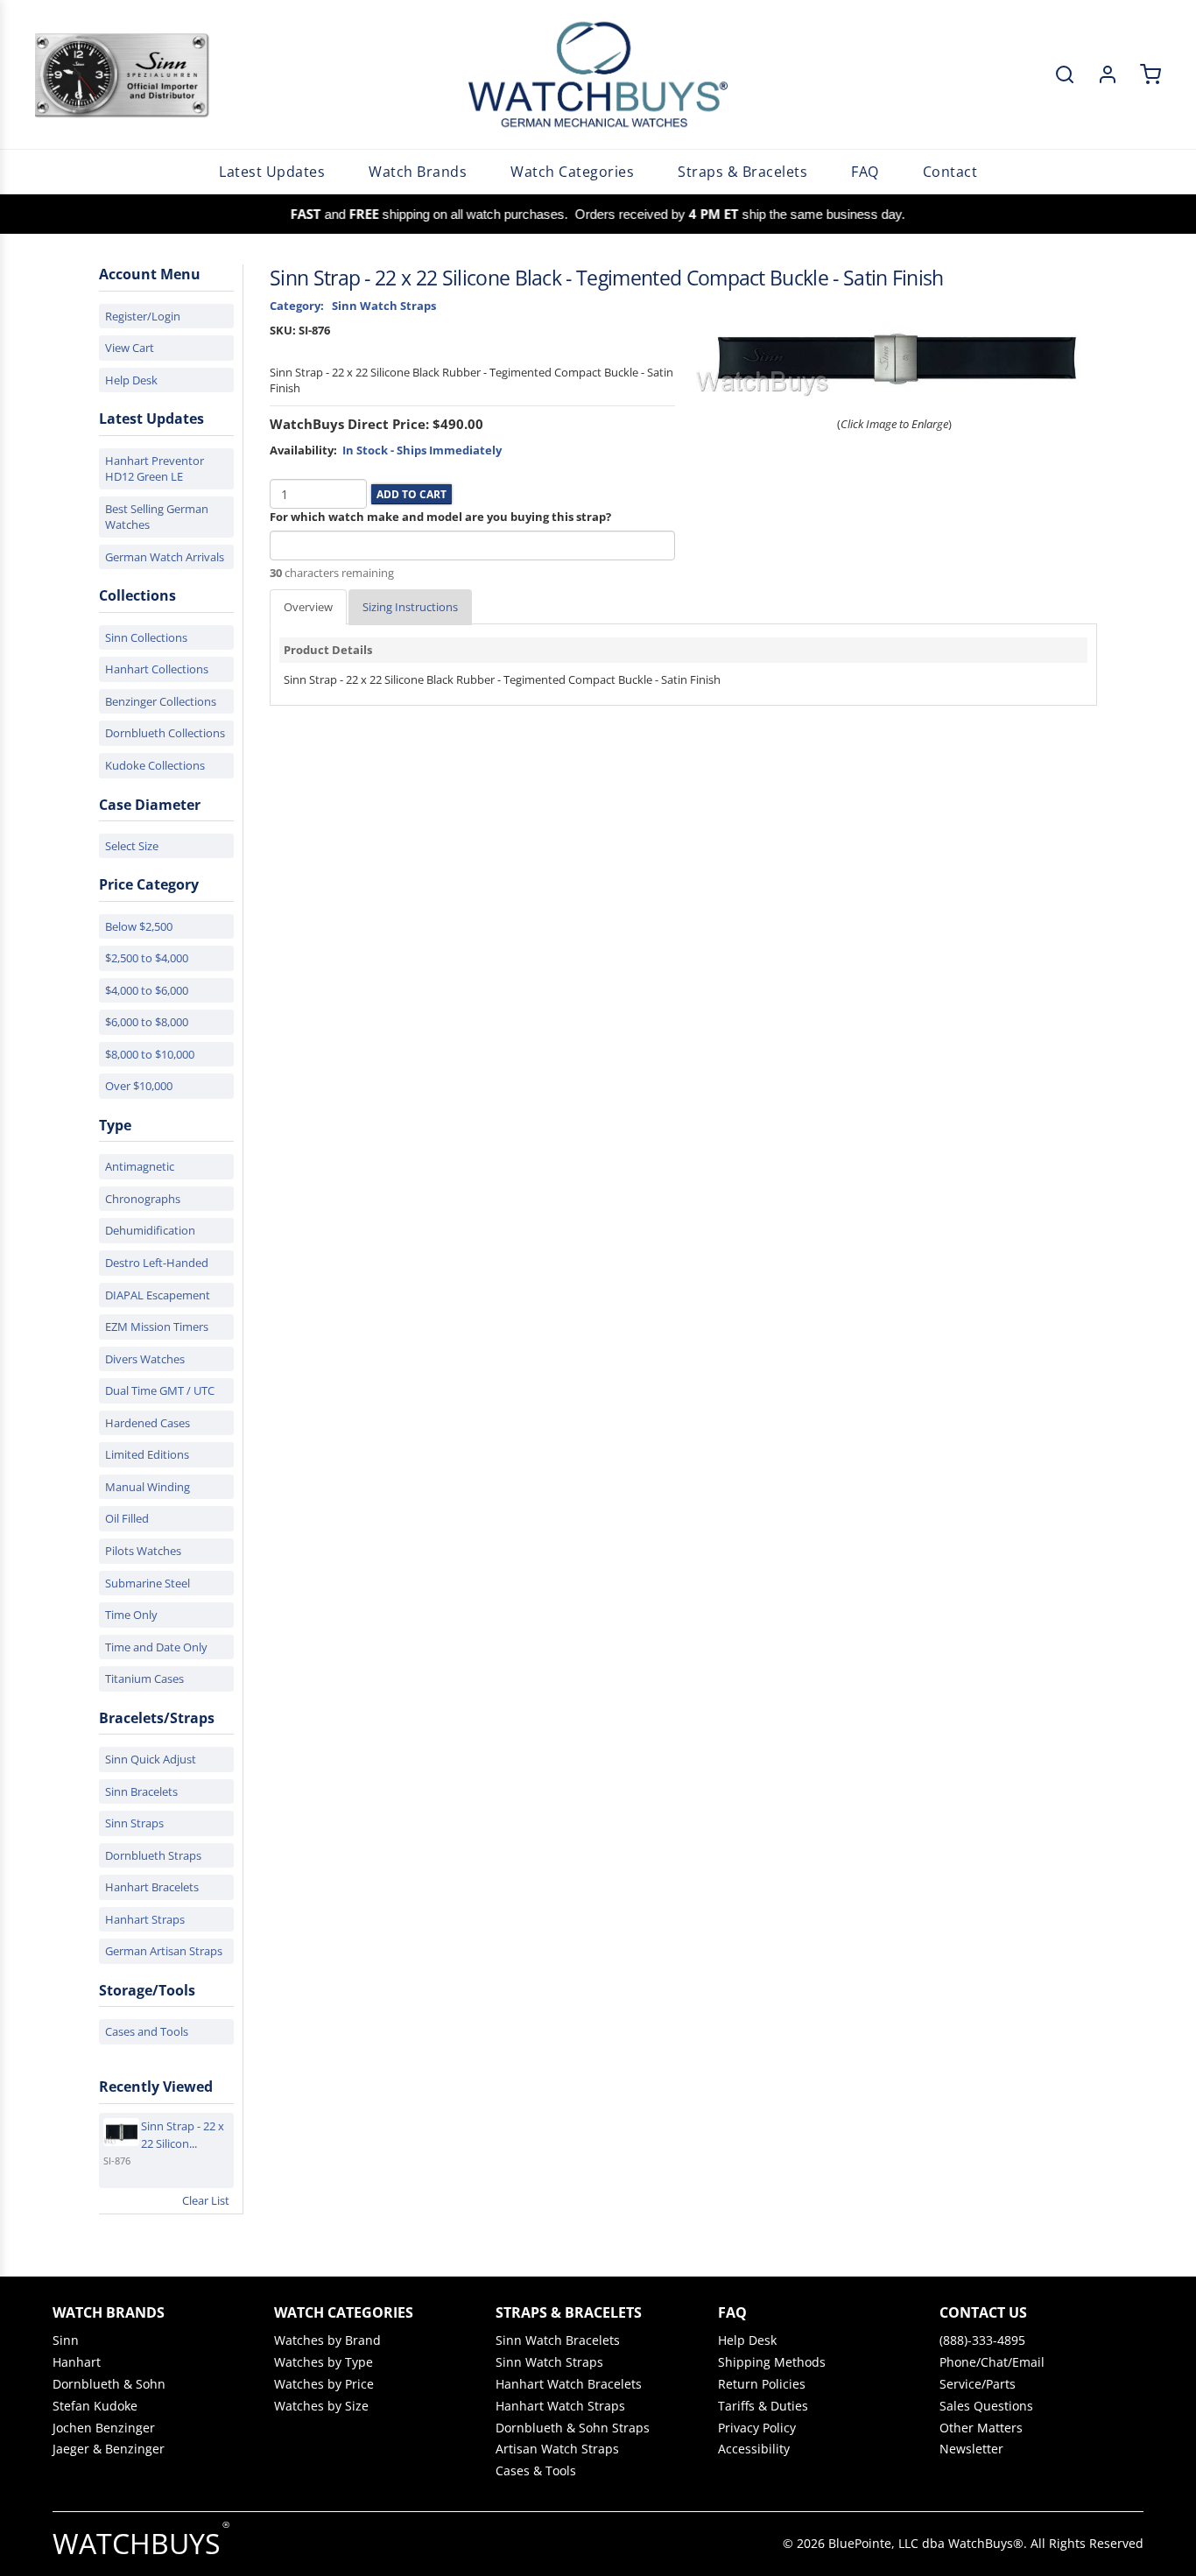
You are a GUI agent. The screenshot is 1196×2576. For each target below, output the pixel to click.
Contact (950, 172)
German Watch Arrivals (165, 557)
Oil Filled (127, 1518)
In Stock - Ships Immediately (422, 450)
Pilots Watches (143, 1551)
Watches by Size (321, 2406)
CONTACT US (983, 2312)
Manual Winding (148, 1487)
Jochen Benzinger (104, 2428)
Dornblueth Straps (153, 1855)
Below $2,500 (139, 926)
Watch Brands (418, 172)
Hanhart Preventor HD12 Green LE (155, 469)
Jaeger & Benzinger (109, 2449)
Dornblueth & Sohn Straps (573, 2428)
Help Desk (131, 380)
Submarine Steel (148, 1583)
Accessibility (754, 2449)
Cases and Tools (147, 2031)
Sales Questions (986, 2406)
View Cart (130, 348)
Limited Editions (147, 1454)
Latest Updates (272, 172)
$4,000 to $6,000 (147, 990)
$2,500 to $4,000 (147, 958)
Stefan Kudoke (95, 2406)
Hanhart (77, 2362)
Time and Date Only (156, 1647)
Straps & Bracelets (742, 172)
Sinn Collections (146, 637)
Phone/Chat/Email (992, 2362)
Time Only (131, 1615)
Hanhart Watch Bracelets (569, 2384)
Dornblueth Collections (165, 733)
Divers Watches (145, 1359)
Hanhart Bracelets (152, 1887)
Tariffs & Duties (763, 2406)
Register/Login (143, 316)
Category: (297, 306)
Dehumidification (150, 1230)
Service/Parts (978, 2384)
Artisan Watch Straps (557, 2449)
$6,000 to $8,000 (147, 1022)
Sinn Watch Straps (549, 2362)
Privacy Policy (757, 2428)
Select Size (132, 846)
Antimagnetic (140, 1166)
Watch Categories (572, 172)
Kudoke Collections (155, 765)
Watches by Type (324, 2362)
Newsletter (971, 2449)
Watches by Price (324, 2384)
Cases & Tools (536, 2471)
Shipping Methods (772, 2362)
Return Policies (762, 2384)
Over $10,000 (139, 1086)
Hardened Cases (148, 1423)
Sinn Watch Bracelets (558, 2340)
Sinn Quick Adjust (151, 1759)
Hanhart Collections (157, 669)
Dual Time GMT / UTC (160, 1390)
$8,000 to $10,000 (150, 1054)
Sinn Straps (134, 1823)
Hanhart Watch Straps (560, 2406)
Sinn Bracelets (141, 1791)
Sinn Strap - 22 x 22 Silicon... (183, 2135)
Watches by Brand (327, 2340)
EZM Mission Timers (157, 1327)
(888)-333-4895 (982, 2340)
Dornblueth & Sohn (109, 2384)
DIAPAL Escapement (158, 1295)
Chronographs (143, 1199)
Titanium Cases (144, 1679)
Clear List (206, 2200)
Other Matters (981, 2428)
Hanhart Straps (145, 1919)
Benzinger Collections (161, 701)
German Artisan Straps (164, 1951)
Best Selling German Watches (157, 517)
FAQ (865, 172)
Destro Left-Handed (157, 1263)
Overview (308, 607)
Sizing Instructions (410, 607)
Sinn (66, 2340)
